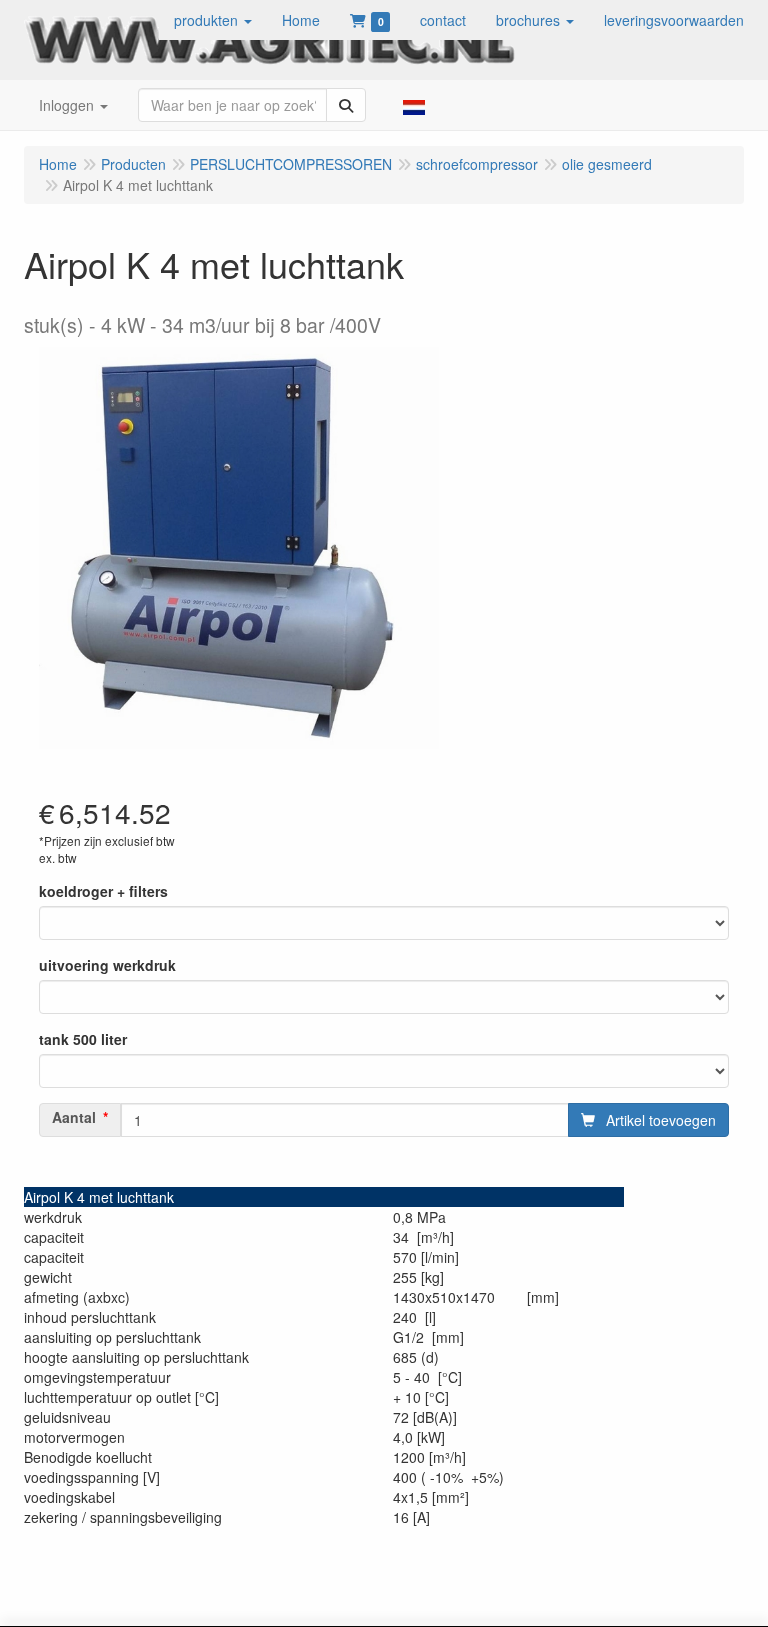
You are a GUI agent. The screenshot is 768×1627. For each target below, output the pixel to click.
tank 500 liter (83, 1039)
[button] (213, 20)
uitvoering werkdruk (107, 965)
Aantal (74, 1117)
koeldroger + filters (103, 891)
